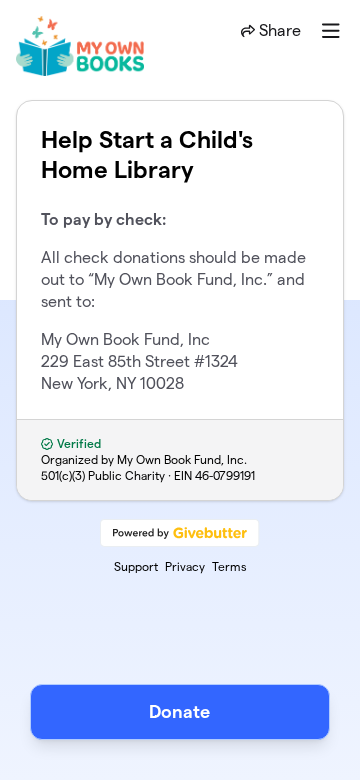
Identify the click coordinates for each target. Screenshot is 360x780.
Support (136, 566)
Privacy (185, 566)
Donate (179, 711)
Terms (229, 566)
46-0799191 (225, 475)
